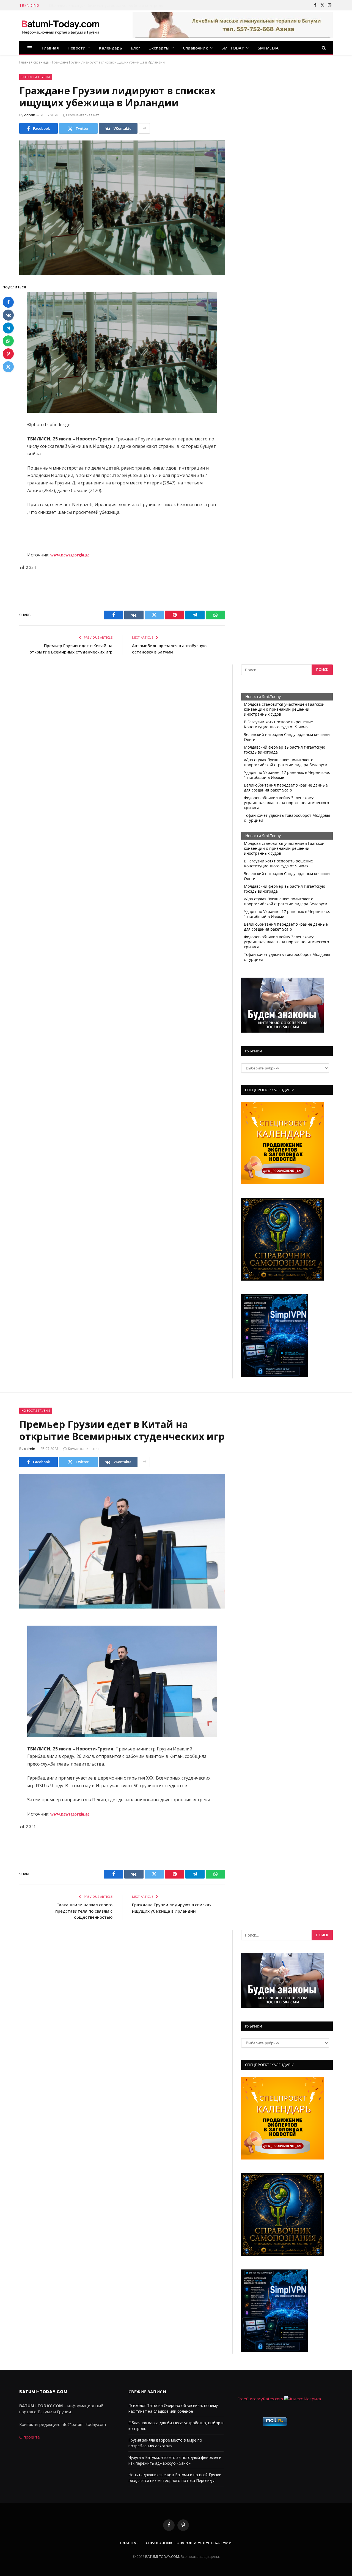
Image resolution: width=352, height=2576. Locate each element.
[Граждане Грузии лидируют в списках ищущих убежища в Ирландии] (122, 208)
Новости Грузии (36, 77)
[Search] (323, 48)
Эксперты (159, 48)
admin (30, 115)
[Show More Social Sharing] (144, 128)
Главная (50, 48)
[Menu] (30, 48)
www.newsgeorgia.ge (69, 555)
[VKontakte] (8, 315)
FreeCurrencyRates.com (260, 2399)
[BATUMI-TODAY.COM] (61, 26)
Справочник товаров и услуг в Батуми (189, 2543)
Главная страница (34, 62)
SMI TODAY (233, 48)
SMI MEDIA (268, 48)
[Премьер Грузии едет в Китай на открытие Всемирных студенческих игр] (122, 1541)
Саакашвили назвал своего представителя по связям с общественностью (84, 1911)
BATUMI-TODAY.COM (162, 2556)
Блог (136, 48)
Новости (77, 48)
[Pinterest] (8, 354)
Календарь (111, 48)
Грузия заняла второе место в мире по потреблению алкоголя (108, 5)
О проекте (30, 2437)
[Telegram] (8, 328)
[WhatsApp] (8, 341)
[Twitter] (8, 367)
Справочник (195, 48)
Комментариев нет (83, 115)
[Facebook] (8, 302)
